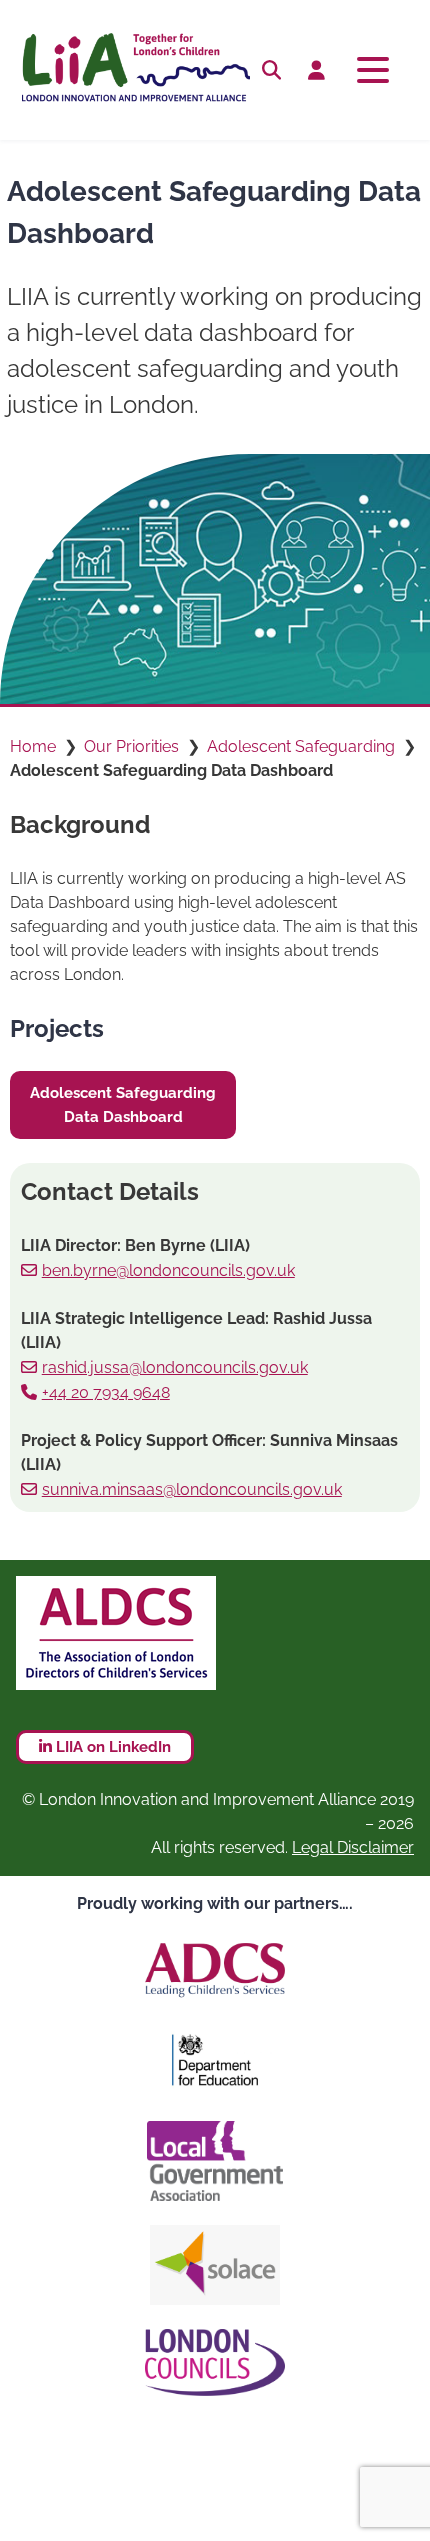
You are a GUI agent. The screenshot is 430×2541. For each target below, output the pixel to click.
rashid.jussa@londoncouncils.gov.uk (175, 1367)
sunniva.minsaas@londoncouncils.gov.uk (192, 1489)
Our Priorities (131, 746)
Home (33, 746)
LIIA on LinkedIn (111, 1747)
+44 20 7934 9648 (106, 1392)
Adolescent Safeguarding (301, 746)
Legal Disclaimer (353, 1847)
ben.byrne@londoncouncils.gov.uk (168, 1270)
